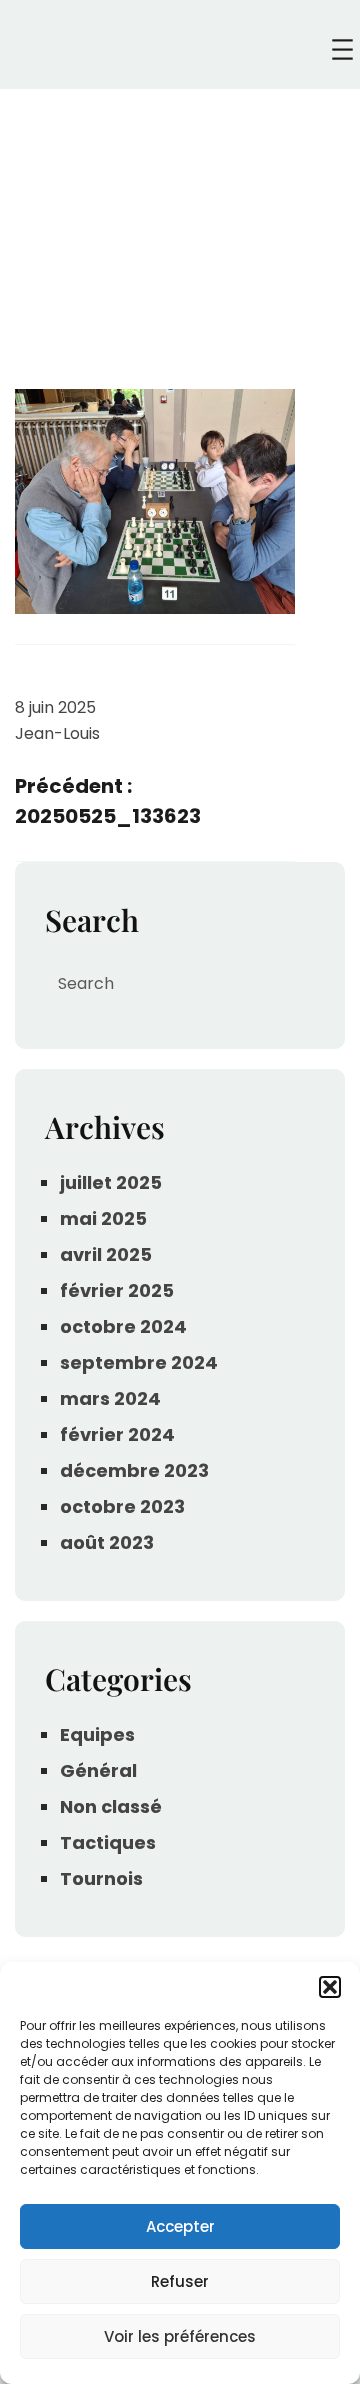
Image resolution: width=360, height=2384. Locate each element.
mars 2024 (110, 1398)
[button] (330, 1987)
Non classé (111, 1806)
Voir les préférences (180, 2336)
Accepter (180, 2226)
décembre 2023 (134, 1470)
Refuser (180, 2281)
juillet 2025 (111, 1182)
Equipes (97, 1734)
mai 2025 (103, 1218)
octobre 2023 (122, 1506)
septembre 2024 (139, 1362)
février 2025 (117, 1290)
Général (98, 1770)
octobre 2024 (123, 1326)
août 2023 (107, 1542)
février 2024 (117, 1434)
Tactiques (108, 1842)
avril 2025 (106, 1254)
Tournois (101, 1878)
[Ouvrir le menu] (342, 49)
